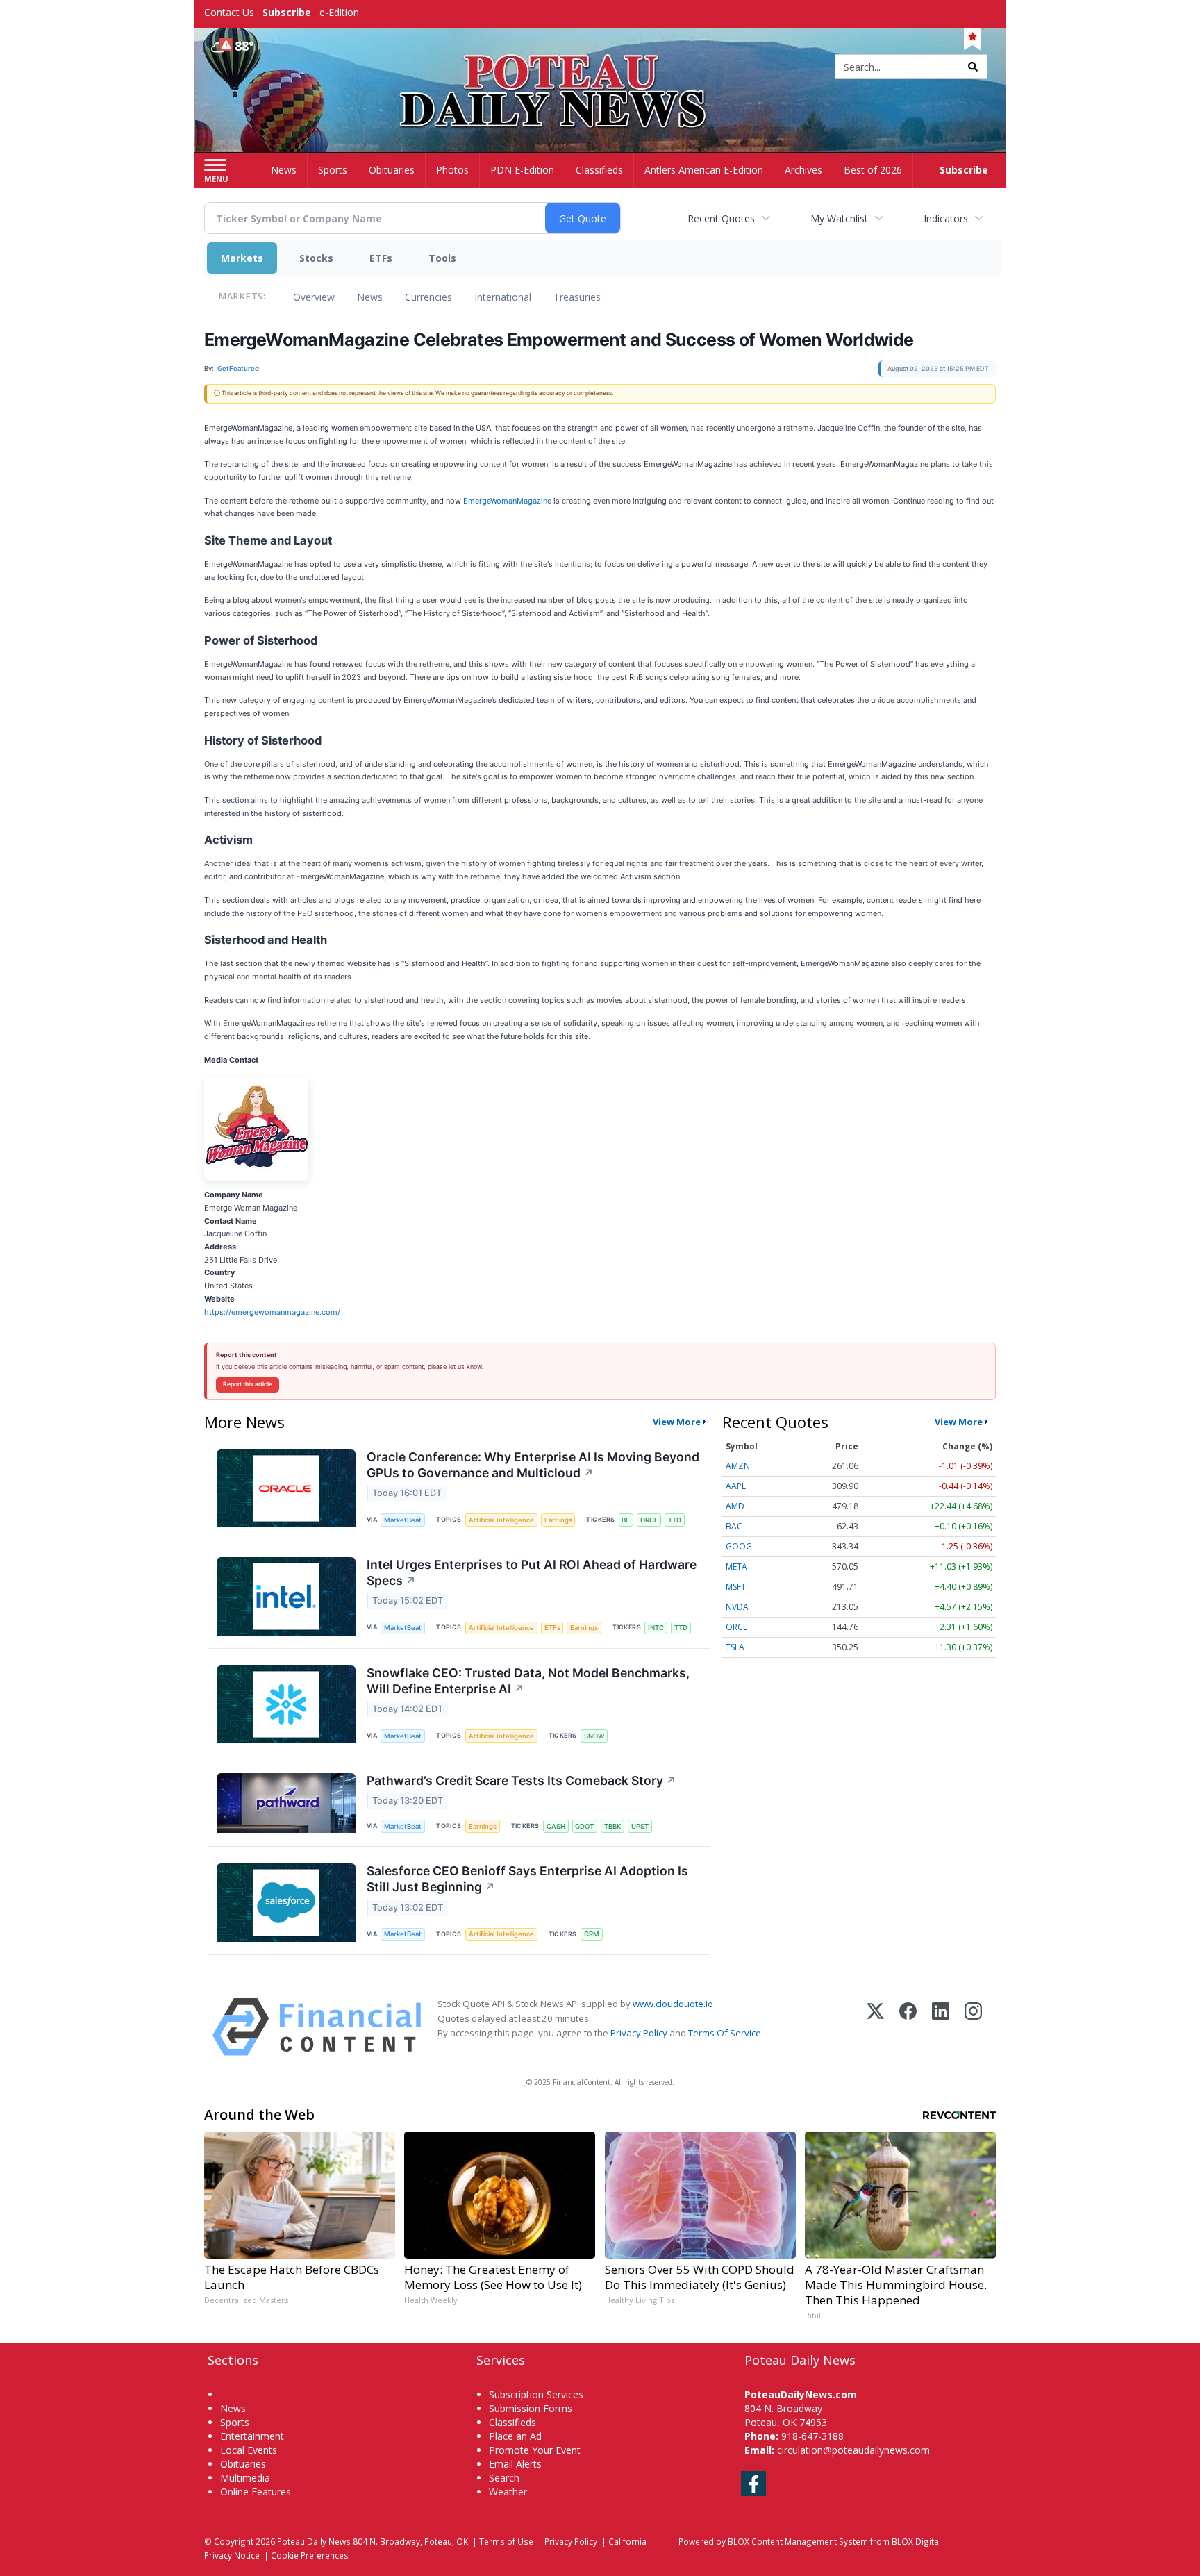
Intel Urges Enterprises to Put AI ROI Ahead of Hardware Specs (532, 1572)
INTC (656, 1628)
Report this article (248, 1384)
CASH (556, 1826)
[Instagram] (973, 2027)
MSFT (736, 1587)
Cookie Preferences (310, 2555)
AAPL (736, 1486)
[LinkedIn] (941, 2027)
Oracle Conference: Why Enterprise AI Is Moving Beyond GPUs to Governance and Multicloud (533, 1465)
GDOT (584, 1826)
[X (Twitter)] (875, 2027)
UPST (640, 1826)
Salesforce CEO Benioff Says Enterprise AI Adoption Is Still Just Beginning (527, 1879)
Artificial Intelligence (501, 1520)
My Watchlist (839, 218)
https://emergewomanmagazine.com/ (272, 1312)
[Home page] (600, 68)
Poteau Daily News (314, 2541)
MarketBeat (403, 1520)
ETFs (381, 258)
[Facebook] (908, 2027)
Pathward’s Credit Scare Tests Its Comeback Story (522, 1780)
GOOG (739, 1546)
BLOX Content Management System (798, 2541)
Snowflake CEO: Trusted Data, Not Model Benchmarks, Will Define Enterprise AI (528, 1681)
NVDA (737, 1607)
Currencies (428, 297)
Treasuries (577, 297)
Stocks (316, 258)
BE (626, 1520)
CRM (592, 1934)
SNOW (594, 1736)
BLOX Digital (916, 2541)
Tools (442, 258)
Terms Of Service (725, 2033)
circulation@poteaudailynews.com (853, 2450)
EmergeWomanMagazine (507, 501)
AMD (735, 1506)
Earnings (558, 1520)
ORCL (649, 1520)
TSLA (735, 1647)
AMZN (738, 1466)
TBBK (612, 1826)
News (370, 297)
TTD (675, 1520)
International (503, 297)
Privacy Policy (639, 2033)
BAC (734, 1526)
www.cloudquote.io (673, 2004)
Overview (314, 297)
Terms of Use (506, 2541)
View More (677, 1422)
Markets (242, 258)
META (736, 1567)
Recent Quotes (721, 218)
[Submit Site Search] (973, 67)
